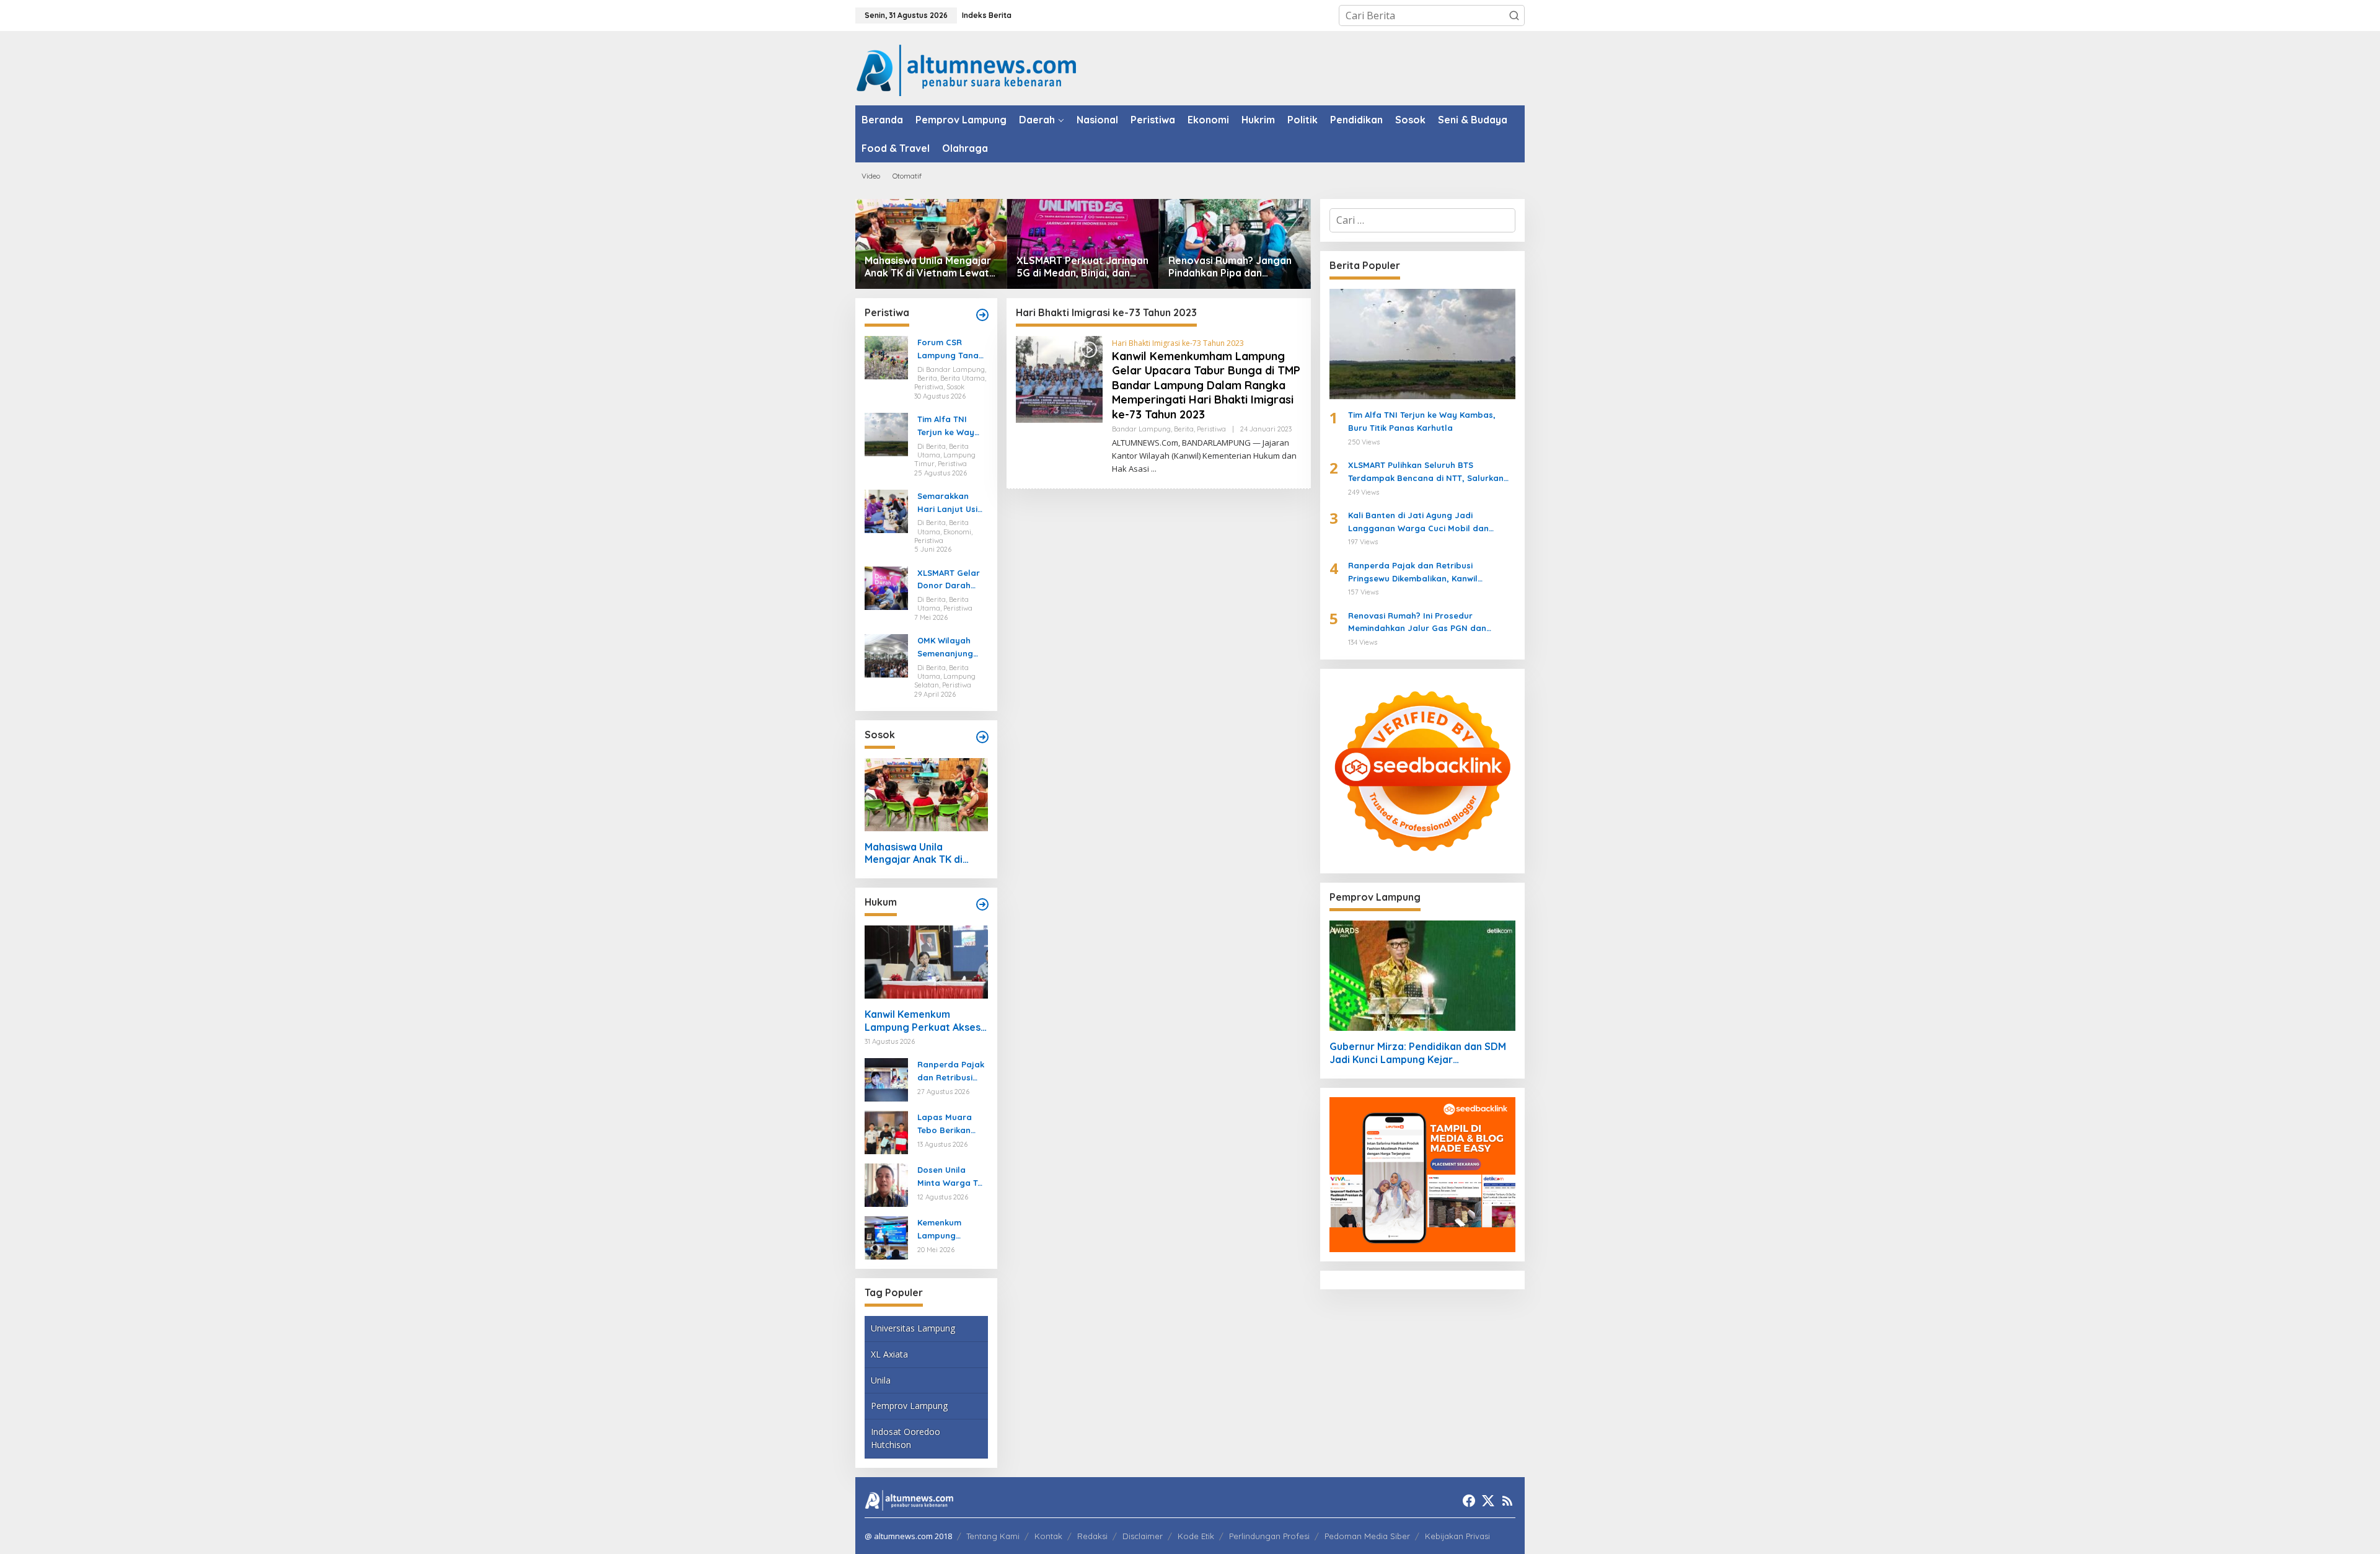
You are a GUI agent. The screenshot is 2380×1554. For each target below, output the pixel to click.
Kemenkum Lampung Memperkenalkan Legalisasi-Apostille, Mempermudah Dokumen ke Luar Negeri (950, 1230)
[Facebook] (1469, 1501)
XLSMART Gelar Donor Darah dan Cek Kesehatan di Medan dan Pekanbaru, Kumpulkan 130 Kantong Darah (949, 580)
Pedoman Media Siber (1367, 1536)
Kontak (1048, 1536)
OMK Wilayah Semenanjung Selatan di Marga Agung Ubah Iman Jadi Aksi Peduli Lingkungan (950, 648)
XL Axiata (889, 1354)
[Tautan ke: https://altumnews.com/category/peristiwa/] (982, 315)
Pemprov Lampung (909, 1406)
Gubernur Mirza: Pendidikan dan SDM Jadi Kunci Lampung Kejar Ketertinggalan (1418, 1053)
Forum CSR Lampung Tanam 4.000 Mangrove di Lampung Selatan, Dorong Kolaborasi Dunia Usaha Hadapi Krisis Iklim (952, 350)
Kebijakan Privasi (1457, 1536)
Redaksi (1092, 1536)
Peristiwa (1211, 429)
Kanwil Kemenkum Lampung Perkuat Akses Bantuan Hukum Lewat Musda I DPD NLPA (923, 1021)
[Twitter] (1488, 1501)
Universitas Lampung (913, 1328)
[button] (1514, 15)
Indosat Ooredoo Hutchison (906, 1438)
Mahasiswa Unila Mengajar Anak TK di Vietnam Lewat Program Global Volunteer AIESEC (929, 267)
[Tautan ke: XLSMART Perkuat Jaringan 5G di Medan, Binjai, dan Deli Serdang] (1083, 244)
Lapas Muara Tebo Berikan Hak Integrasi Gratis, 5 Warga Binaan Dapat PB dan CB (952, 1124)
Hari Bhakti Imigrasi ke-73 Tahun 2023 (1178, 343)
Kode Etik (1196, 1536)
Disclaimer (1143, 1536)
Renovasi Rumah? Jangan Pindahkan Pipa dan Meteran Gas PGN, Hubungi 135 (1233, 267)
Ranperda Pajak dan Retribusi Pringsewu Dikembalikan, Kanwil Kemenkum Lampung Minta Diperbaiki (951, 1072)
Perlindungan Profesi (1269, 1536)
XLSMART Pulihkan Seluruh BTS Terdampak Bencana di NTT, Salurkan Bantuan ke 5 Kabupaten (1426, 472)
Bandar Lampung (1141, 429)
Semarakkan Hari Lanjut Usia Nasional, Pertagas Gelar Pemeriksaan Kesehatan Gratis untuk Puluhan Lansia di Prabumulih (950, 503)
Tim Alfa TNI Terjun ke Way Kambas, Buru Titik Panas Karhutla (946, 426)
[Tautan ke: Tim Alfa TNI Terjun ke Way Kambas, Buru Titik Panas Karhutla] (886, 433)
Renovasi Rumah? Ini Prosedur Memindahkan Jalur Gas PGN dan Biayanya (1417, 623)
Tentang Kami (993, 1536)
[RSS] (1507, 1501)
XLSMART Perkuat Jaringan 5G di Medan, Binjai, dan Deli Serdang (1082, 267)
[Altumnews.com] (967, 69)
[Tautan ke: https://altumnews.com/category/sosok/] (982, 737)
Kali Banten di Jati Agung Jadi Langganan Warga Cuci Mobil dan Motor (1418, 523)
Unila (881, 1380)
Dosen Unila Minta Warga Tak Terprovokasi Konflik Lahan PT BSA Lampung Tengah (952, 1177)
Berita (1184, 429)
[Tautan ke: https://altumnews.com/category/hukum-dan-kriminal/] (982, 904)
